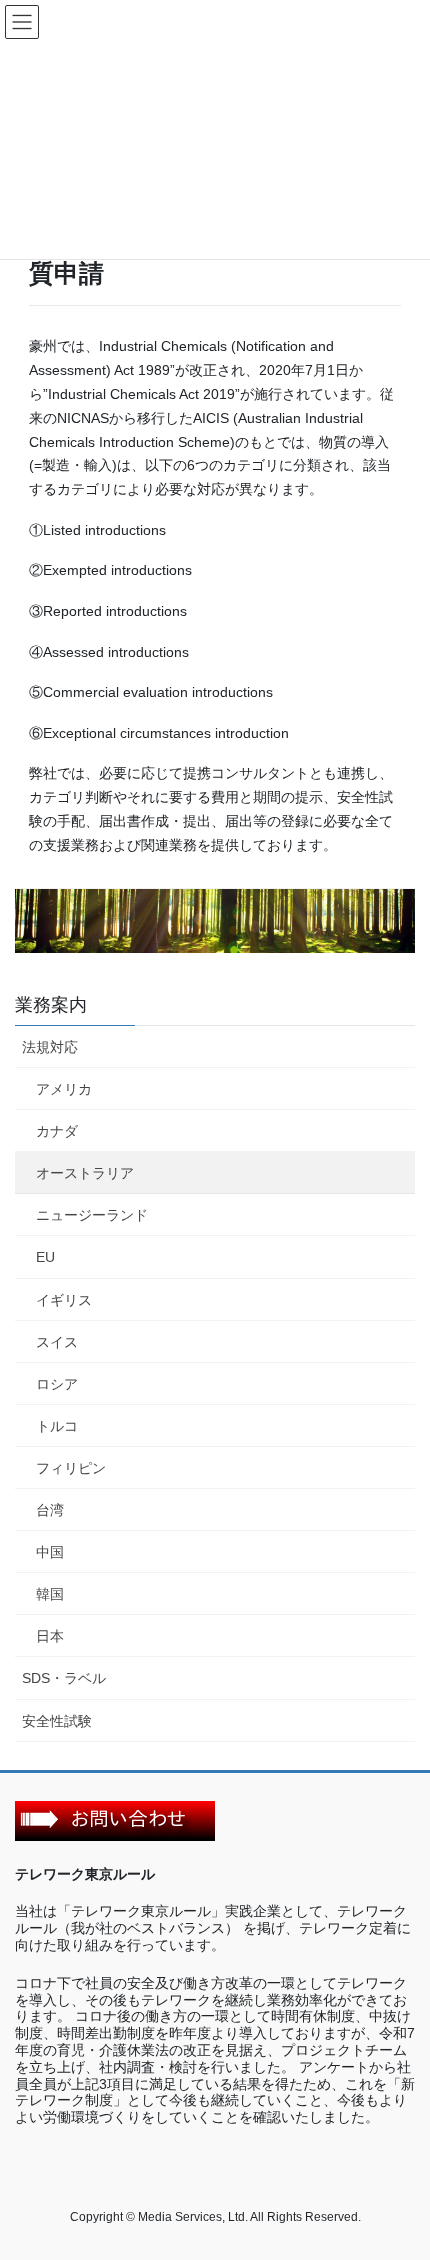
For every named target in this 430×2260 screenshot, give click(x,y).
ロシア (57, 1384)
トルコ (57, 1426)
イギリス (64, 1300)
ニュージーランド (92, 1215)
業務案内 (51, 1005)
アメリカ (64, 1089)
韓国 (50, 1594)
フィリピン (71, 1468)
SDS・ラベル (64, 1678)
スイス (57, 1342)
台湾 (50, 1510)
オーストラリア (85, 1173)
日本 (50, 1636)
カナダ (57, 1131)
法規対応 (50, 1047)
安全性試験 (57, 1721)
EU (45, 1257)
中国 (50, 1552)
